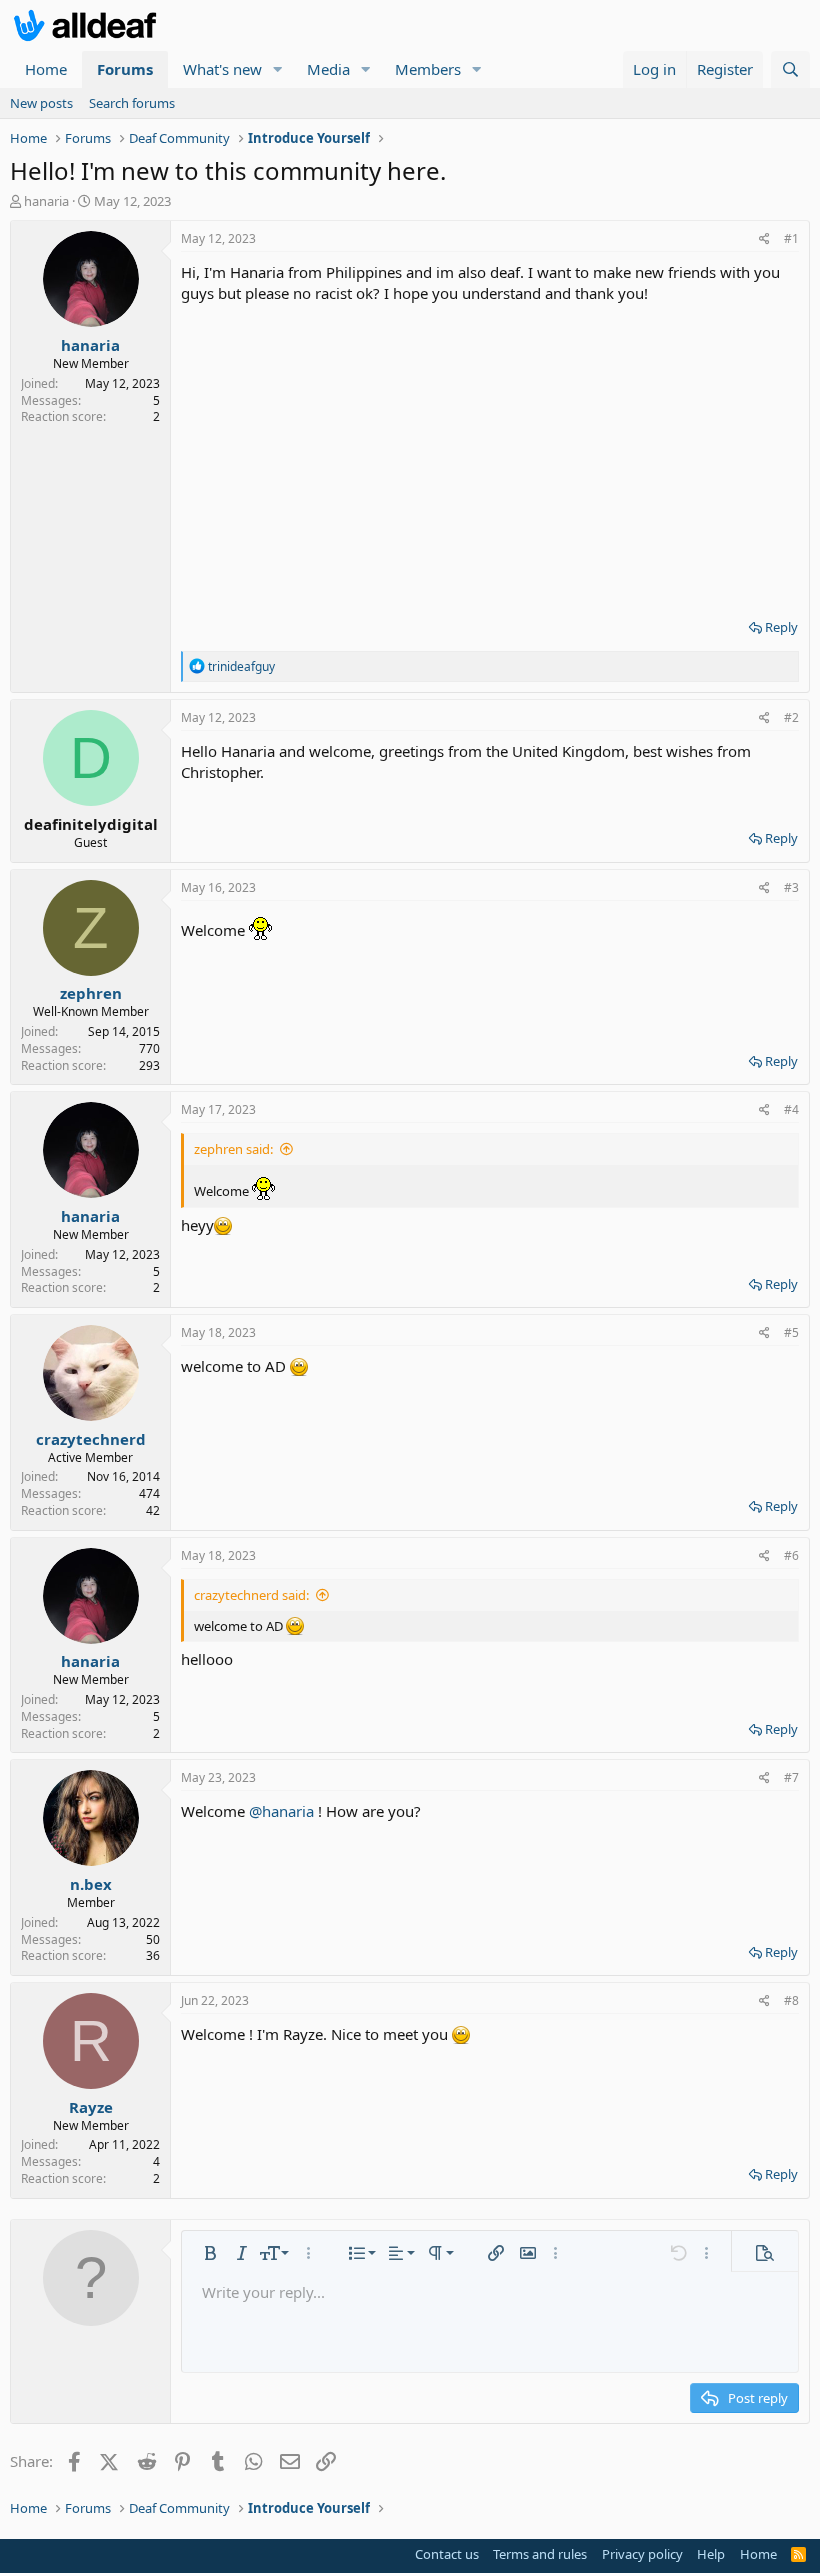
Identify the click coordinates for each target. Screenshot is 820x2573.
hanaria (46, 201)
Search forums (132, 103)
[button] (278, 69)
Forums (125, 69)
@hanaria (281, 1811)
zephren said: (233, 1149)
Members (428, 69)
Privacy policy (642, 2554)
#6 (791, 1555)
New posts (41, 103)
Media (328, 69)
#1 (791, 238)
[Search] (790, 69)
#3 (791, 887)
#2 (791, 717)
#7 (791, 1777)
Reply (781, 627)
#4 (791, 1109)
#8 (791, 2000)
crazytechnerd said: (251, 1595)
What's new (222, 69)
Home (46, 69)
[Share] (764, 239)
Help (711, 2554)
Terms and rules (540, 2554)
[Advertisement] (490, 454)
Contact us (447, 2554)
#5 (791, 1332)
